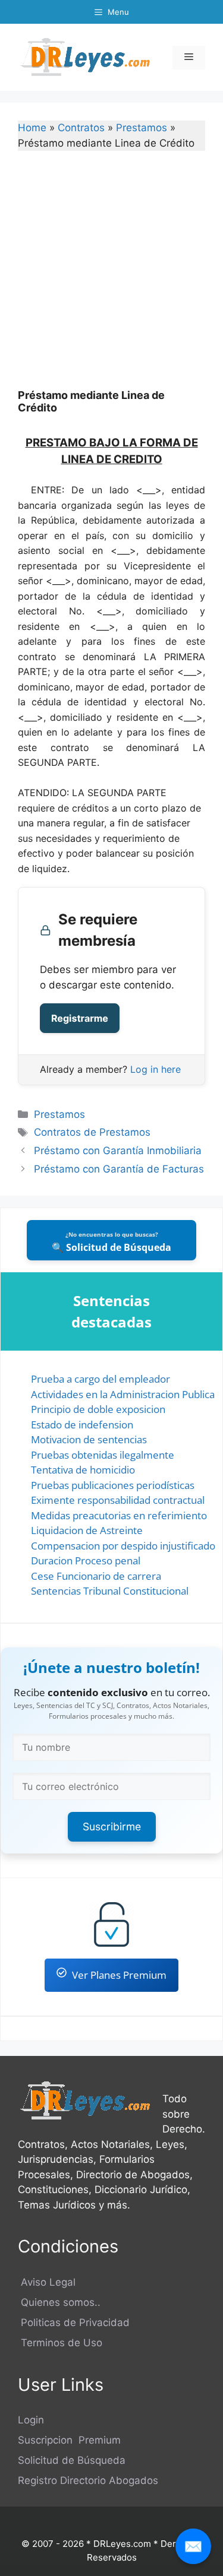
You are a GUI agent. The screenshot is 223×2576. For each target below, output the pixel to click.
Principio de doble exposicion (98, 1409)
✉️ (193, 2546)
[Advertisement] (111, 278)
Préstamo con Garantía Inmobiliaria (118, 1151)
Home (32, 128)
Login (31, 2420)
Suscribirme (112, 1826)
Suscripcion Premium (69, 2440)
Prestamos (142, 128)
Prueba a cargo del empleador (100, 1379)
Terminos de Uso (60, 2343)
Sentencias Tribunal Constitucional (110, 1591)
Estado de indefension (82, 1425)
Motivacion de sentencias (89, 1439)
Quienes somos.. (59, 2302)
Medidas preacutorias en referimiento (119, 1515)
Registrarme (80, 1018)
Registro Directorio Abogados (88, 2480)
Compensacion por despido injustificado (123, 1546)
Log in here (156, 1069)
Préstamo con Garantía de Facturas (119, 1169)
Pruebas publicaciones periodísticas (113, 1485)
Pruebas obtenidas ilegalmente (103, 1455)
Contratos (81, 128)
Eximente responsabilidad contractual (118, 1500)
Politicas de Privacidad (74, 2322)
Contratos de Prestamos (92, 1132)
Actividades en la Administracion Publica (123, 1394)
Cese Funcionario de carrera (96, 1576)
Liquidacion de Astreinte (87, 1530)
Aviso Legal (47, 2282)
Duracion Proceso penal (86, 1561)
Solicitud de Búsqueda (72, 2460)
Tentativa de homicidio (83, 1470)
